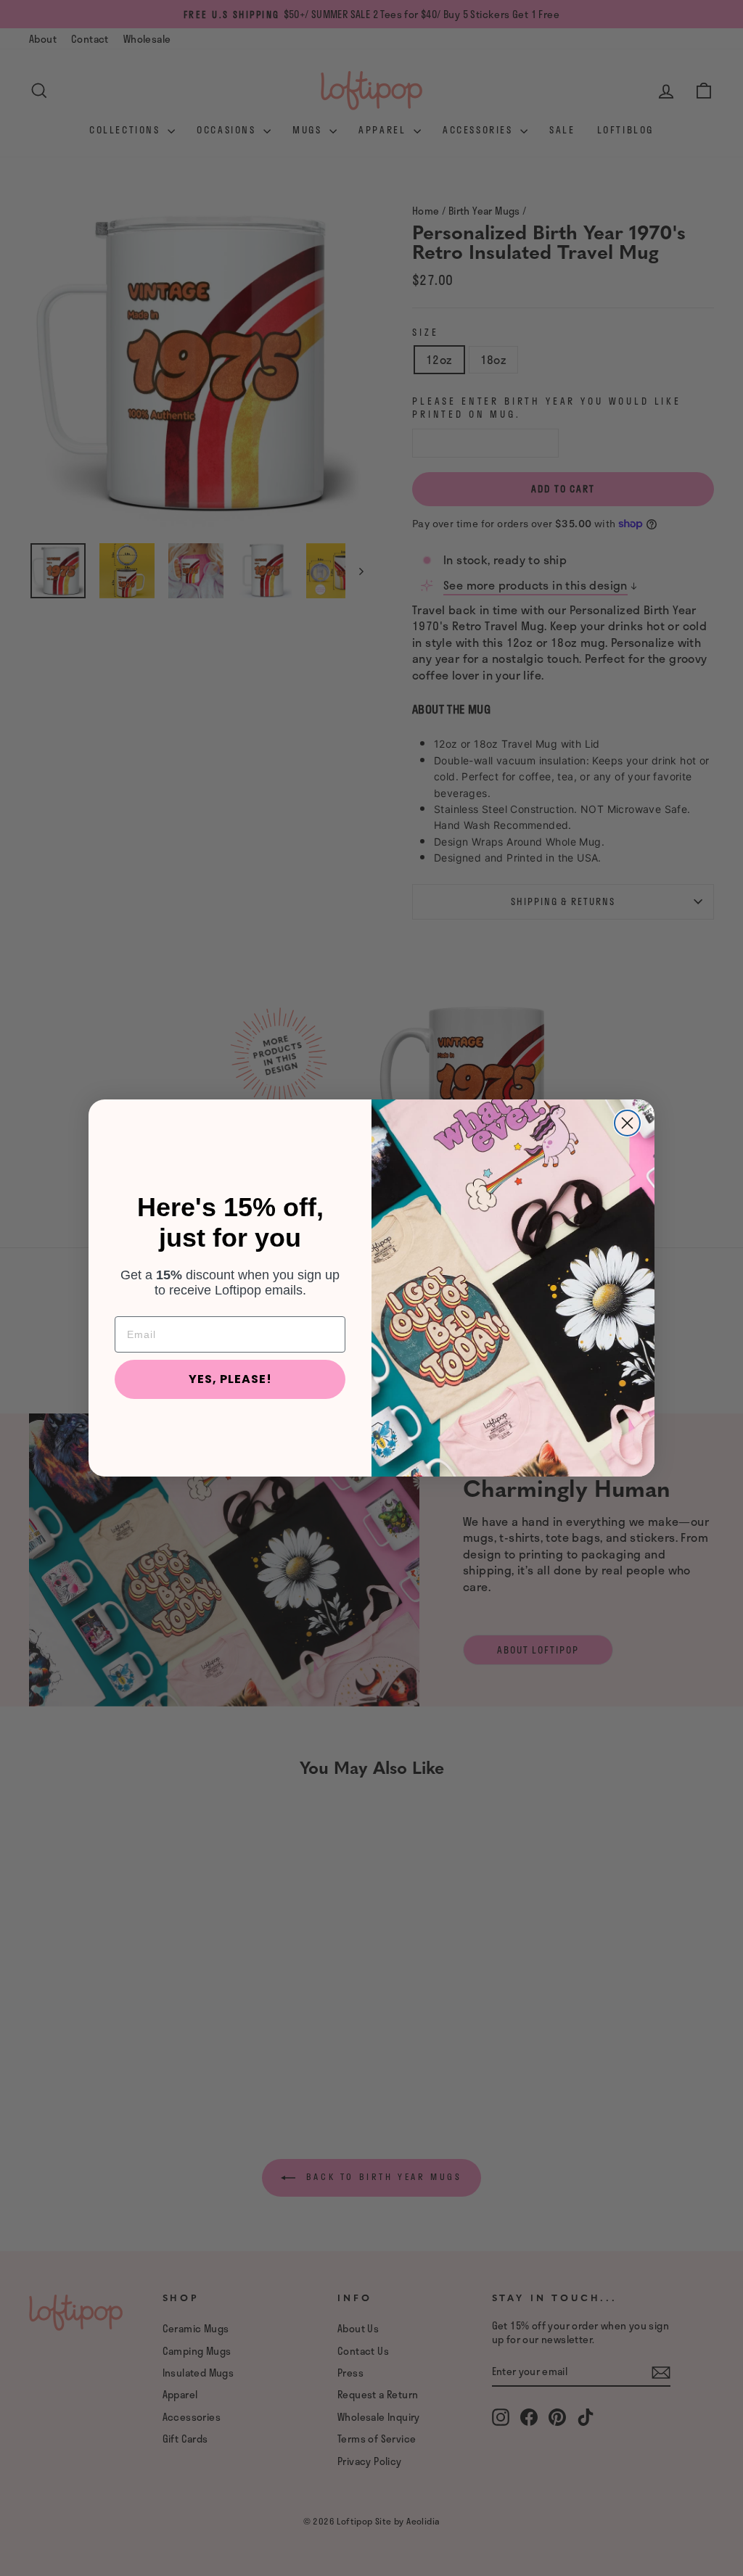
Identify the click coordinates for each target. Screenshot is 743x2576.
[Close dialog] (627, 1123)
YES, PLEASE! (230, 1379)
